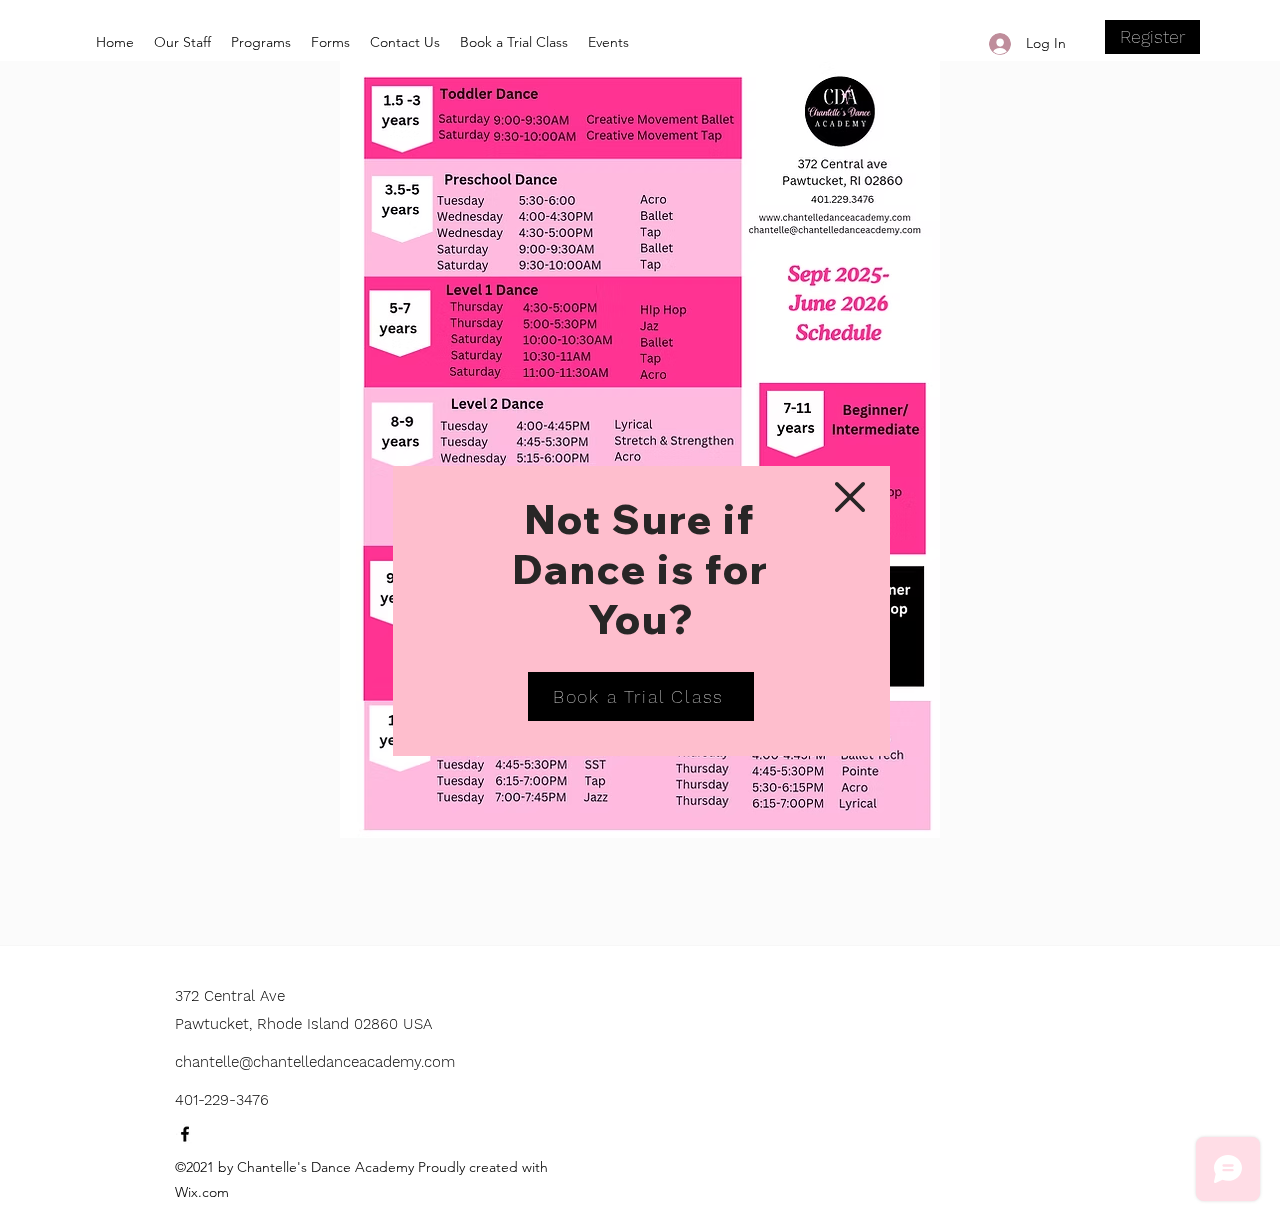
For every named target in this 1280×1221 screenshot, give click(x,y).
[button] (850, 497)
